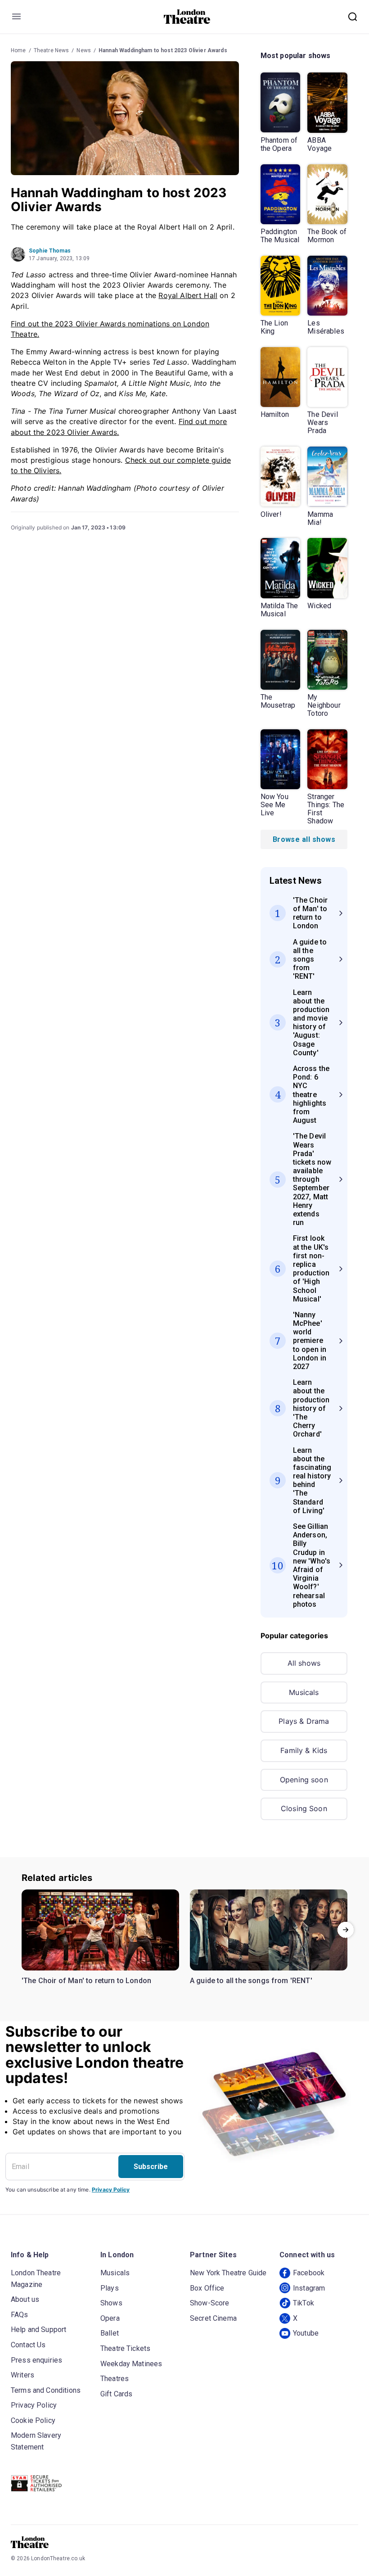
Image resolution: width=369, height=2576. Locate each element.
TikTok (304, 2303)
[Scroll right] (346, 1930)
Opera (110, 2318)
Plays (110, 2288)
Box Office (207, 2288)
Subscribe (151, 2167)
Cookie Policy (33, 2420)
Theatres (115, 2379)
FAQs (20, 2315)
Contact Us (28, 2345)
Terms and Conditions (46, 2390)
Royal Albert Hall (188, 295)
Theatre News (52, 50)
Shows (111, 2303)
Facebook (309, 2273)
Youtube (306, 2333)
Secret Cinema (213, 2318)
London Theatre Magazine (36, 2279)
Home (18, 50)
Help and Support (38, 2330)
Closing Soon (304, 1808)
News (84, 50)
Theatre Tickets (125, 2348)
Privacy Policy (111, 2190)
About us (25, 2299)
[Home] (187, 17)
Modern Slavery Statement (36, 2441)
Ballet (110, 2333)
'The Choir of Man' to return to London (86, 1981)
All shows (304, 1663)
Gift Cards (117, 2394)
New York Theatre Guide (228, 2273)
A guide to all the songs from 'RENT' (251, 1981)
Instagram (309, 2288)
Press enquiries (36, 2360)
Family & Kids (304, 1750)
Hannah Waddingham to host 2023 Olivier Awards (163, 50)
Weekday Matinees (131, 2364)
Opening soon (304, 1780)
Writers (22, 2375)
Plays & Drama (304, 1721)
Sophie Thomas (50, 251)
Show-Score (210, 2303)
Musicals (304, 1692)
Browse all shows (304, 839)
